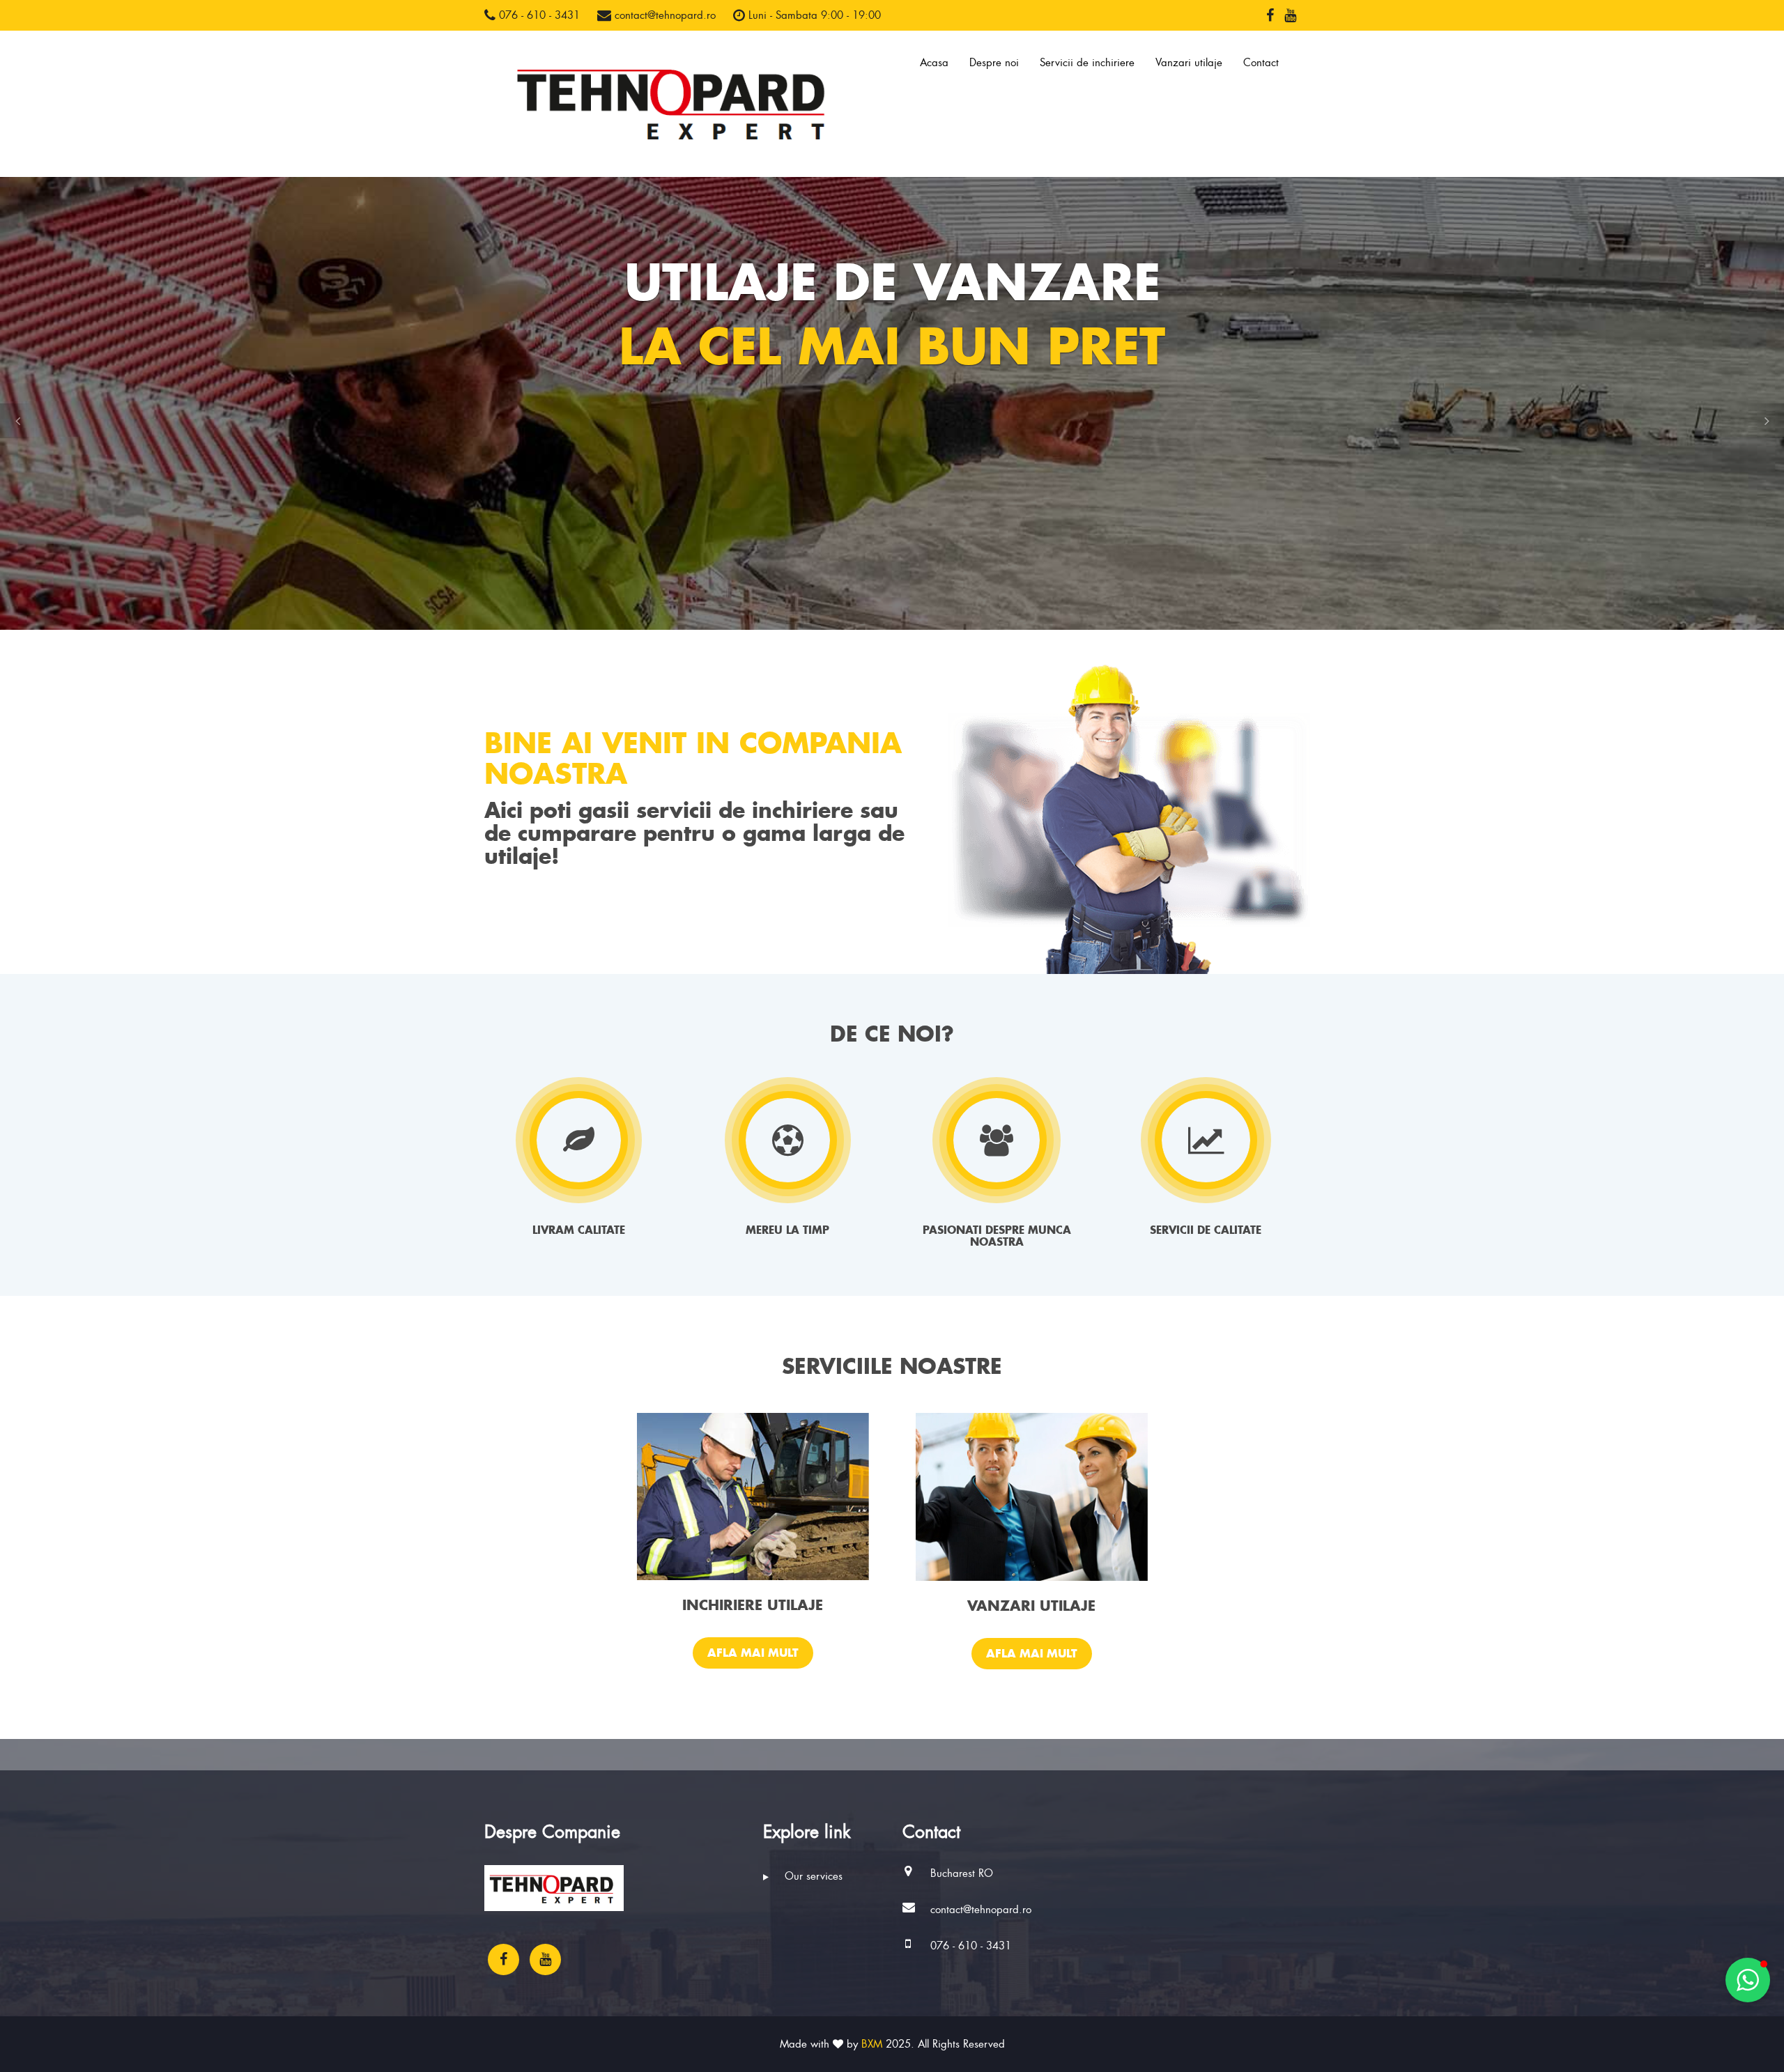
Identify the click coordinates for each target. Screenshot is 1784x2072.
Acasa (934, 63)
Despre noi (994, 63)
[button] (17, 421)
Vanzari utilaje (1189, 63)
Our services (812, 1876)
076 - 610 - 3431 (538, 15)
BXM (872, 2044)
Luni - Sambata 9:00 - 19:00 (813, 15)
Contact (1261, 63)
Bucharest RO (962, 1873)
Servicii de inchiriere (1087, 63)
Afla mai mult (753, 1653)
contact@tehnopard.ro (663, 15)
